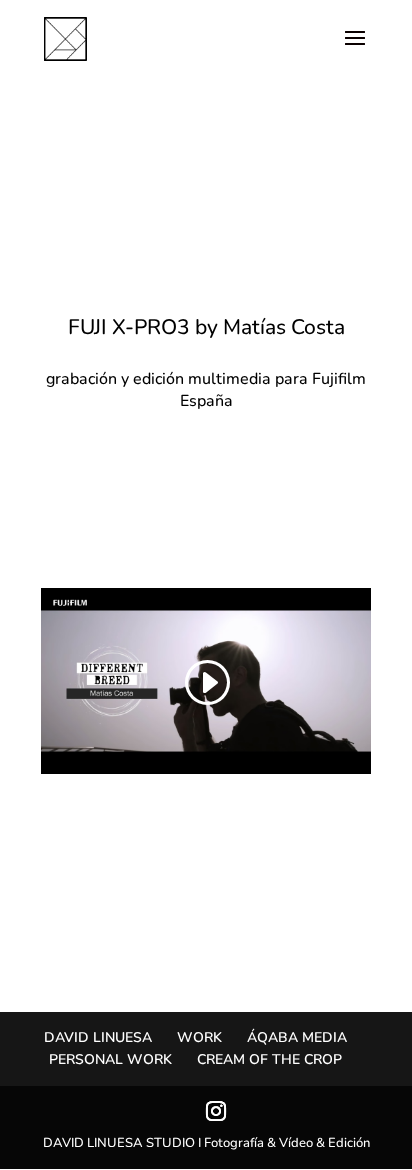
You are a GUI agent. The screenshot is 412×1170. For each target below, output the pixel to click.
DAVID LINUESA (98, 1037)
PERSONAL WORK (110, 1059)
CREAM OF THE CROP (269, 1059)
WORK (199, 1037)
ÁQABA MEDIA (297, 1037)
